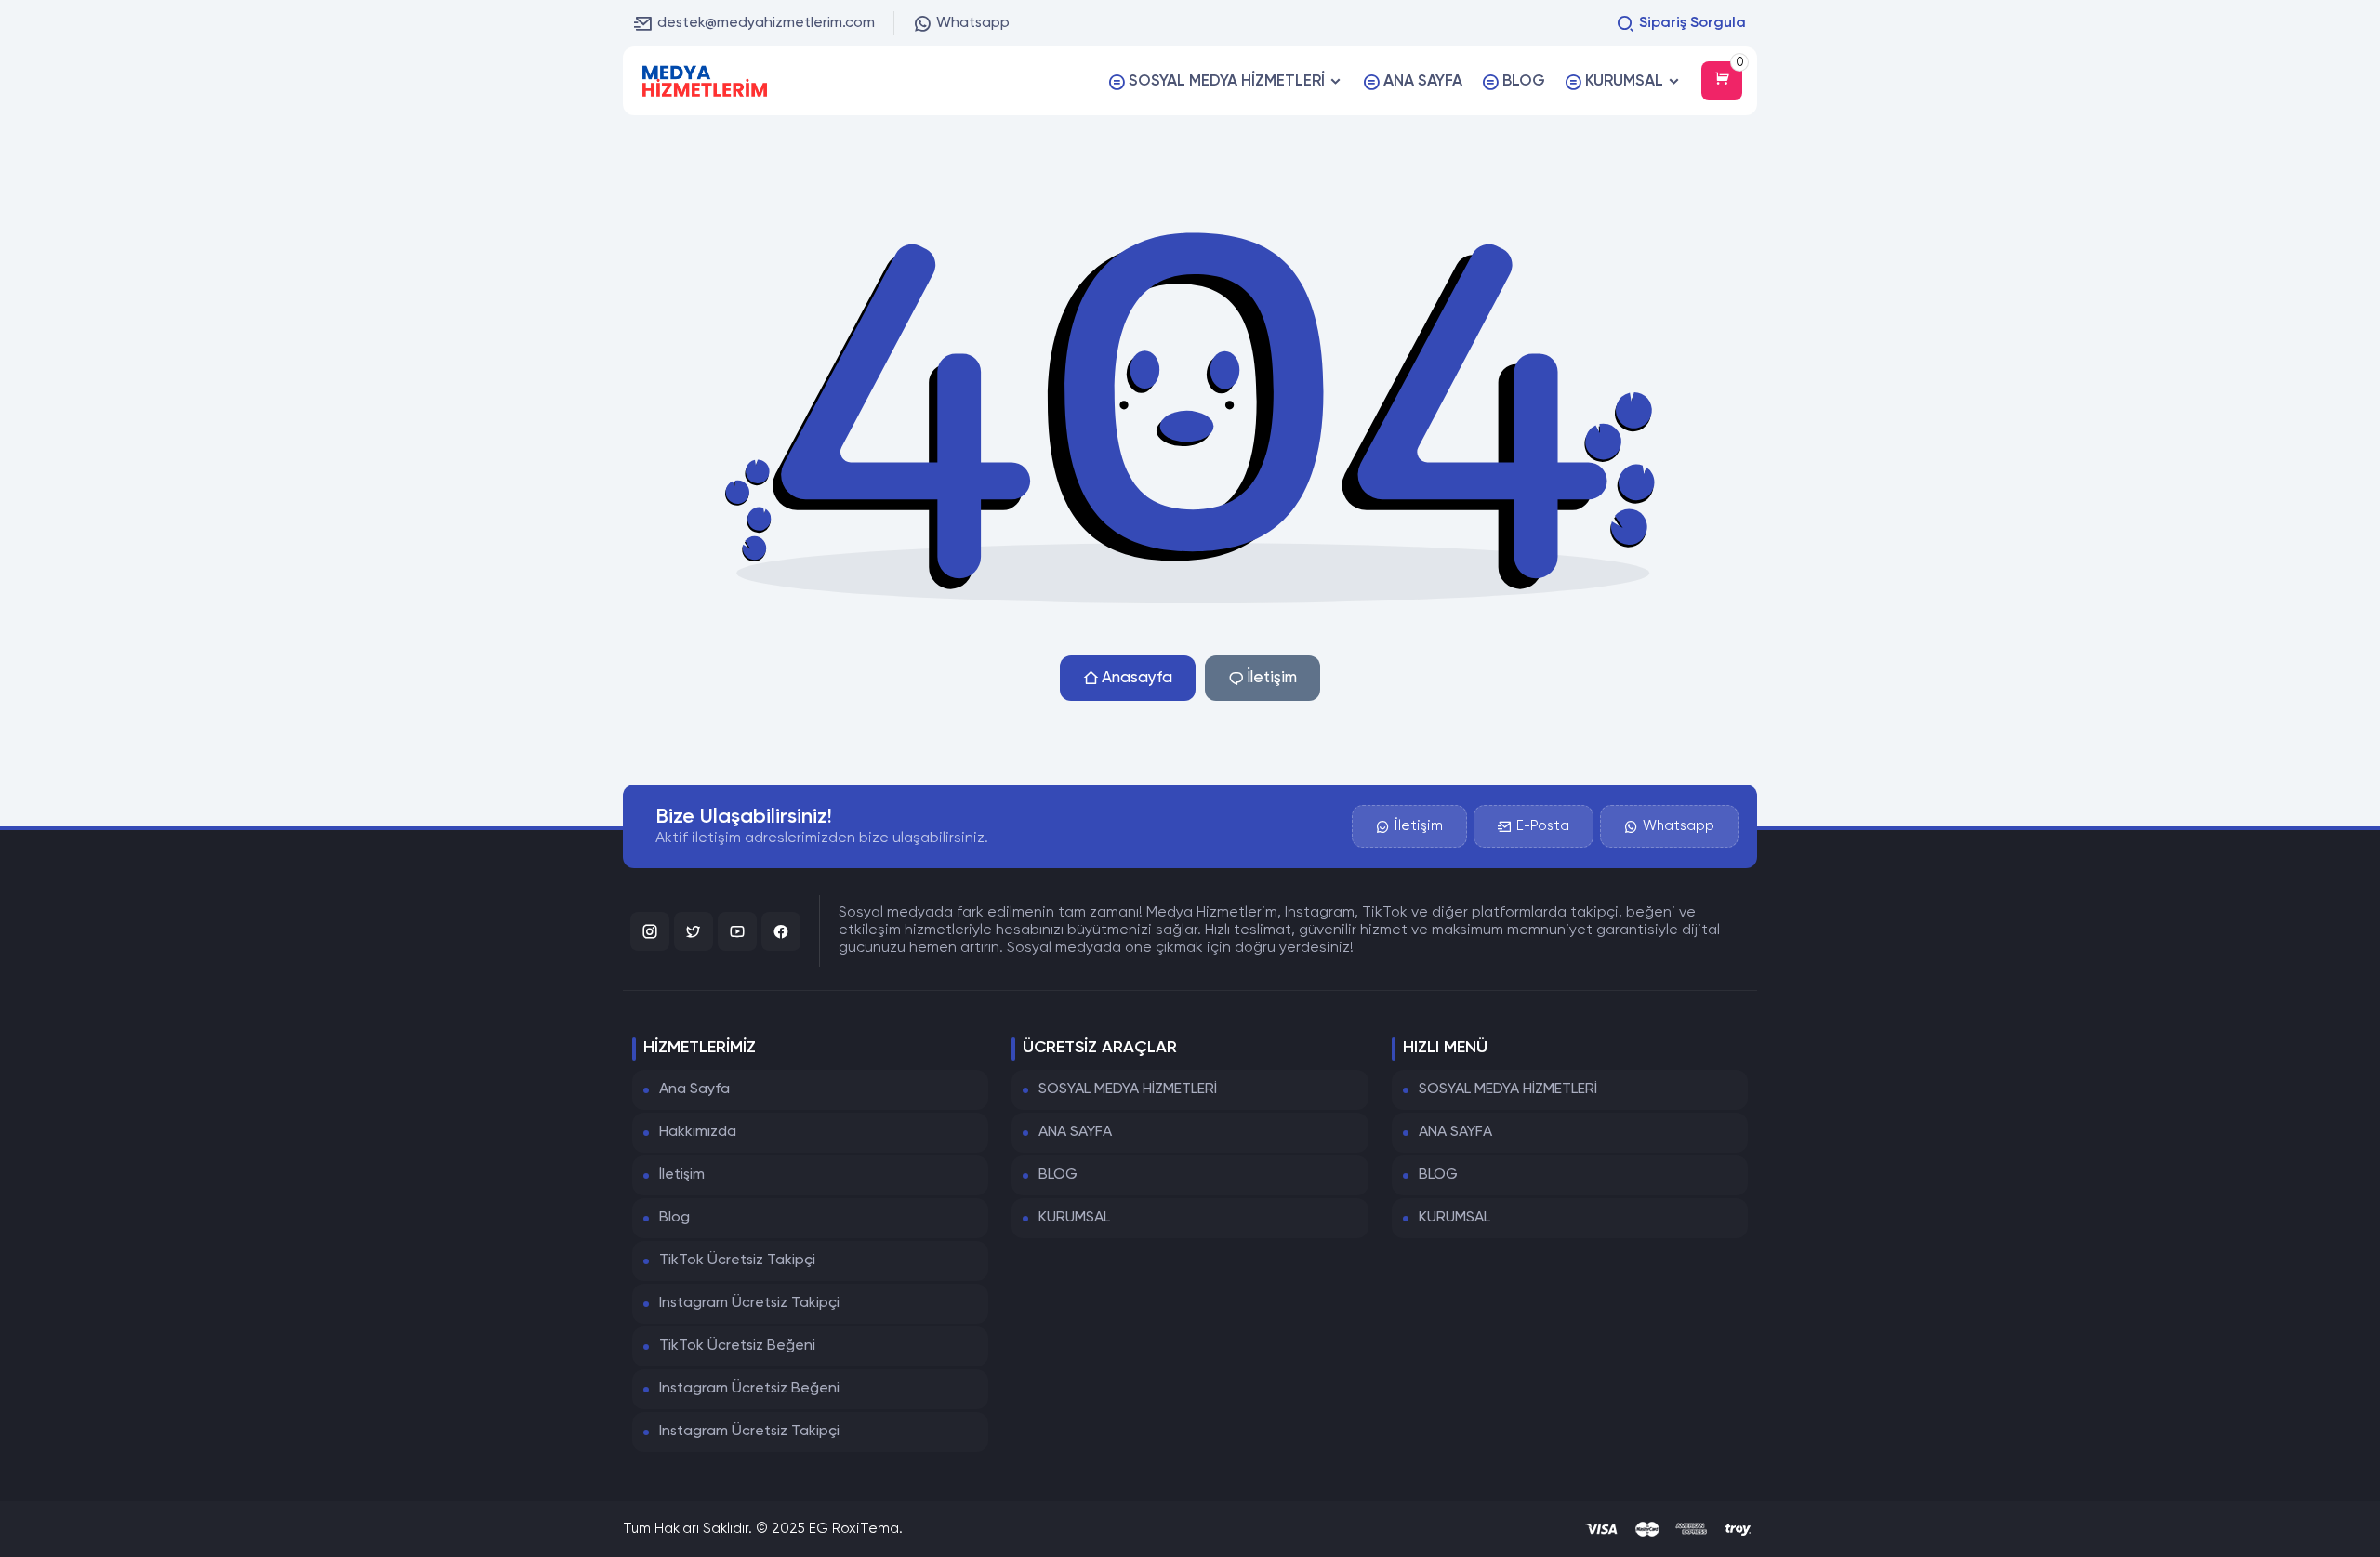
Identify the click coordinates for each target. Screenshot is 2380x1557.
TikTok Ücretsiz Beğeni (737, 1346)
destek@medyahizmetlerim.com (766, 23)
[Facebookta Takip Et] (781, 931)
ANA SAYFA (1075, 1132)
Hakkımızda (698, 1132)
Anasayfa (1137, 678)
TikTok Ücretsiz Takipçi (737, 1260)
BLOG (1058, 1175)
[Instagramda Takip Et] (650, 931)
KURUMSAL (1074, 1218)
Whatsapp (973, 23)
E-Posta (1543, 826)
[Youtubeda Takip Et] (737, 931)
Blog (674, 1218)
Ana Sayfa (694, 1089)
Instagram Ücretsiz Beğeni (749, 1389)
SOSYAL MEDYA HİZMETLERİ (1128, 1089)
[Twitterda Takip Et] (694, 931)
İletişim (1272, 678)
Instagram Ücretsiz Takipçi (749, 1303)
